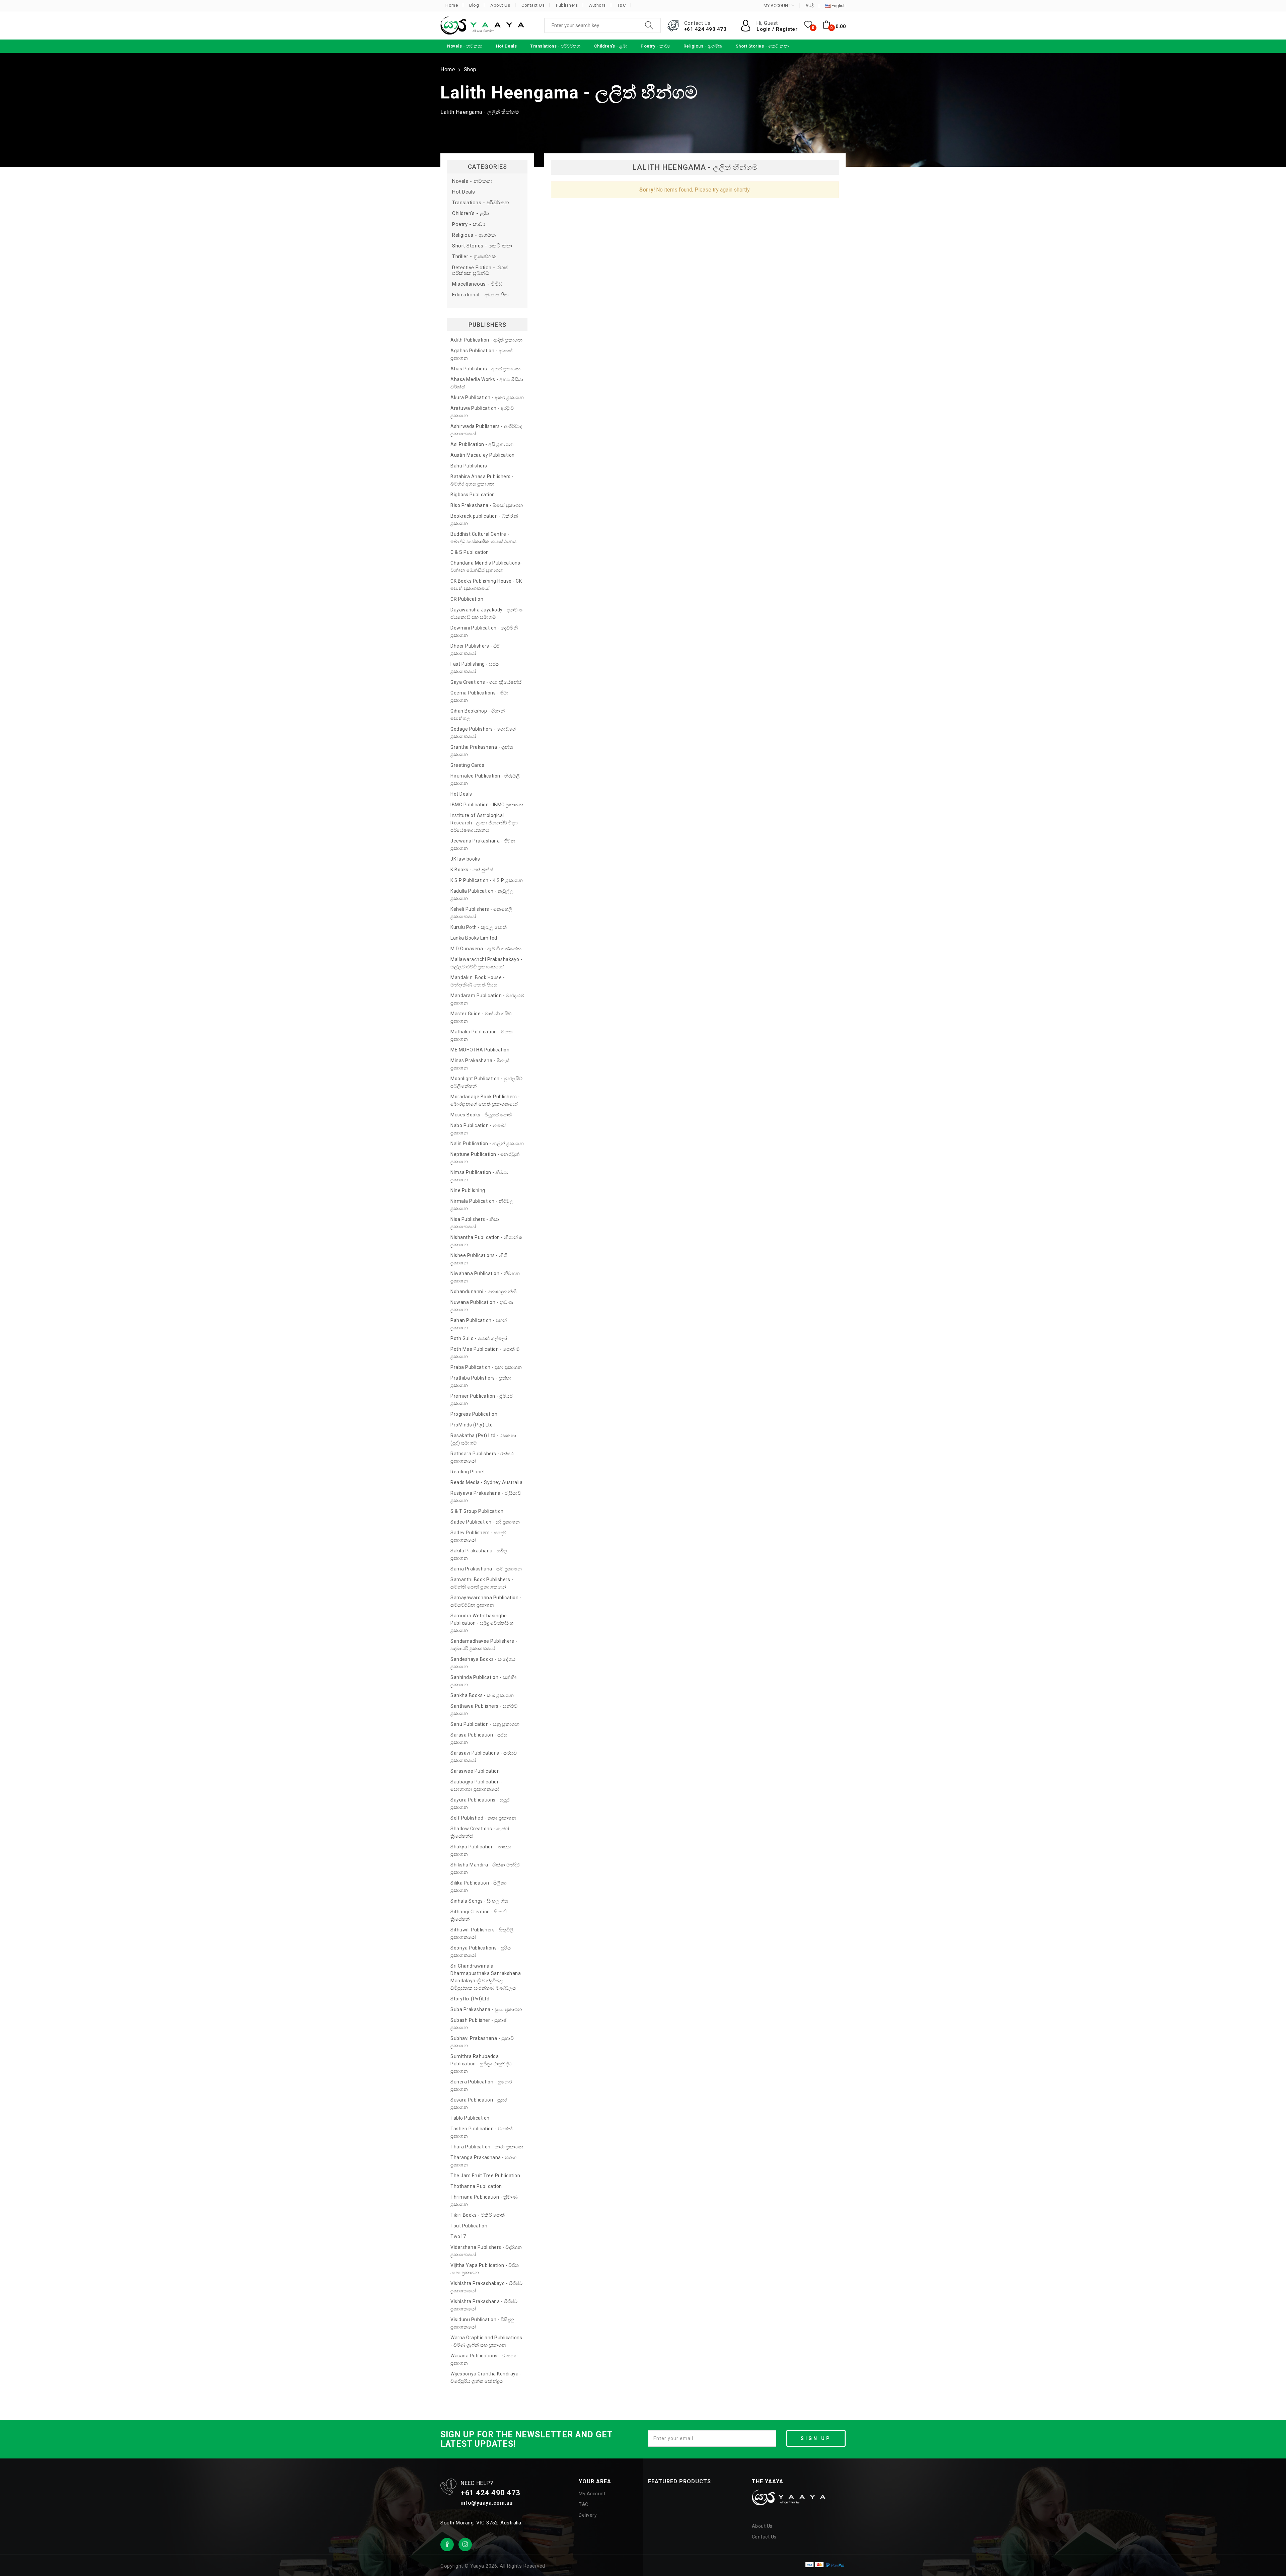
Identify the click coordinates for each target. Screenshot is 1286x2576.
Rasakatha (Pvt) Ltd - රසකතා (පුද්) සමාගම (483, 1439)
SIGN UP (816, 2438)
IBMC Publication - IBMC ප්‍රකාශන (487, 805)
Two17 (458, 2236)
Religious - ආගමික (474, 235)
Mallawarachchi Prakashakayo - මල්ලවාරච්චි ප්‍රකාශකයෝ (486, 963)
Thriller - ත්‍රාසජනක (474, 257)
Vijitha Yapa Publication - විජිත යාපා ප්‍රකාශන (485, 2269)
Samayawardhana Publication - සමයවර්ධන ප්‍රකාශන (486, 1601)
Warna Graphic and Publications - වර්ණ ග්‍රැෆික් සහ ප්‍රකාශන (486, 2341)
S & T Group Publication (477, 1511)
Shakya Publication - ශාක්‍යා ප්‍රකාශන (481, 1850)
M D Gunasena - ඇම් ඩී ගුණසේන (486, 949)
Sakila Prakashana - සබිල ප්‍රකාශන (479, 1554)
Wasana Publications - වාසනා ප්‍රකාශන (484, 2359)
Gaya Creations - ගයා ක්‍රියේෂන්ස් (486, 682)
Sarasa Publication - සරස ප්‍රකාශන (479, 1739)
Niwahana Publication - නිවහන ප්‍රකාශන (485, 1277)
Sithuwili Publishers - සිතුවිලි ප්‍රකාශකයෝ (482, 1933)
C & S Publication (470, 552)
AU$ (810, 6)
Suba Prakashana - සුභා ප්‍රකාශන (486, 2009)
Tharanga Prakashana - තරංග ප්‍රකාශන (484, 2161)
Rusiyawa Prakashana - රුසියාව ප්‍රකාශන (486, 1497)
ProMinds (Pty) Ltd (472, 1425)
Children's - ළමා (471, 213)
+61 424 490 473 (705, 29)
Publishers (567, 5)
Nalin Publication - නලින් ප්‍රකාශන (487, 1144)
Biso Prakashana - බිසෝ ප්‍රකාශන (487, 505)
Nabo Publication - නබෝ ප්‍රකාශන (478, 1129)
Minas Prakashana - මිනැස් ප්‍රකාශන (480, 1064)
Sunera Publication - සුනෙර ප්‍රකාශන (481, 2085)
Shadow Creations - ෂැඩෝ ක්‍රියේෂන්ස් (480, 1832)
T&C (622, 5)
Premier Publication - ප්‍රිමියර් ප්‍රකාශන (481, 1400)
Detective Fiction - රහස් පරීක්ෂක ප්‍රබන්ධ (480, 271)
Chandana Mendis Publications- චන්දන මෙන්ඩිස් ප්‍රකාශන (486, 567)
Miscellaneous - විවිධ (477, 284)
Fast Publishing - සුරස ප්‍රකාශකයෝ (475, 668)
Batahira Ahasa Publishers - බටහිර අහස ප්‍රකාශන (482, 480)
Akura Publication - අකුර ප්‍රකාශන (487, 397)
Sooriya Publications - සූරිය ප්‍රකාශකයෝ (481, 1952)
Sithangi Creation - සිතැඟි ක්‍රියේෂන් (479, 1915)
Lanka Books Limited (474, 938)
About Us (500, 5)
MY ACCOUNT (777, 6)
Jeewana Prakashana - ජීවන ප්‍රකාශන (483, 844)
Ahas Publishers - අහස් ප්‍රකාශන (485, 369)
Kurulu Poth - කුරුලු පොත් (479, 927)
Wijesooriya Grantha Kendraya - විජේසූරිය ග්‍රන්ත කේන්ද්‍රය (486, 2377)
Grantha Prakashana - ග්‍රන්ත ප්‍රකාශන (482, 751)
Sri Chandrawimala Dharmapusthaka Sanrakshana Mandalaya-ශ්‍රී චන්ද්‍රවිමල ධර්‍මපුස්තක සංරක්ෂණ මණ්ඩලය (486, 1977)
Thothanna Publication (476, 2186)
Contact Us (533, 5)
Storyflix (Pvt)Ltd (470, 1999)
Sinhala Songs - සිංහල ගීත (479, 1901)
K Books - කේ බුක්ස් (472, 870)
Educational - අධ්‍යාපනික (480, 295)
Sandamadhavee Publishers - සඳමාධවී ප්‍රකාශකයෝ (484, 1645)
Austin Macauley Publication (483, 455)
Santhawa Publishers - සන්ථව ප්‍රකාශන (484, 1710)
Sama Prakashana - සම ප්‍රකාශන (486, 1569)
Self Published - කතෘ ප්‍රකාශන (483, 1818)
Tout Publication (469, 2226)
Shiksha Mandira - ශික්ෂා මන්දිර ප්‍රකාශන (485, 1868)
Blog (474, 5)
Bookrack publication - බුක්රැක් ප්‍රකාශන (484, 520)
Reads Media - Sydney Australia (486, 1482)
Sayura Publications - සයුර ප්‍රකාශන (480, 1804)
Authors (597, 5)
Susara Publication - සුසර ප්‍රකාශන (479, 2104)
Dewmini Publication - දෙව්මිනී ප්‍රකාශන (484, 632)
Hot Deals (464, 192)
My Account (592, 2494)
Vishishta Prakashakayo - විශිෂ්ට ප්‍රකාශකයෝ (487, 2287)
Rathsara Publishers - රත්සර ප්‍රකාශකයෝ (482, 1457)
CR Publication (467, 599)
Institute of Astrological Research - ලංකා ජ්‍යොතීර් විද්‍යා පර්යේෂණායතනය (484, 823)
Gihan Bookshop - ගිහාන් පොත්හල (478, 715)
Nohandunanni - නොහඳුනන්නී (484, 1292)
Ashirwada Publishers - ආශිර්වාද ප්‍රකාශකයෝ (486, 430)
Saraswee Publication (475, 1771)
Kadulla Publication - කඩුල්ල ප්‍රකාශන (482, 895)
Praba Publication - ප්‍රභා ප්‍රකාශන (486, 1367)
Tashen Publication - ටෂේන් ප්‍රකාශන (481, 2132)
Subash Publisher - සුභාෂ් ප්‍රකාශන (478, 2024)
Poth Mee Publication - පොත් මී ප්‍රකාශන (485, 1353)
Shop (470, 69)
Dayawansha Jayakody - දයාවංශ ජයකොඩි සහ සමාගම (486, 613)
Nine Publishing (468, 1190)
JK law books (465, 859)
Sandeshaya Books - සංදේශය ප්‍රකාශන (483, 1663)
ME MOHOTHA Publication (480, 1050)
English (838, 6)
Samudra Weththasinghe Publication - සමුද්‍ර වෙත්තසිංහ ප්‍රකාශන (482, 1623)
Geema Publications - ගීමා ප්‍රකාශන (480, 696)
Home (452, 5)
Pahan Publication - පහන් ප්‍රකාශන (479, 1324)
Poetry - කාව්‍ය (469, 225)
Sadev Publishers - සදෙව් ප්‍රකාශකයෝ (478, 1536)
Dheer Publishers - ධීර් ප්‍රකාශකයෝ (475, 650)
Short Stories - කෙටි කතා (482, 246)
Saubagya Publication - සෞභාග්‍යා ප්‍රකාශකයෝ (477, 1785)
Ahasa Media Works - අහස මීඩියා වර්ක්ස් (487, 383)
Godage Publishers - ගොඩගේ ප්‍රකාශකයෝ (483, 733)
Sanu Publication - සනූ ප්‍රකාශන (485, 1724)
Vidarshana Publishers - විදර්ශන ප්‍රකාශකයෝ (486, 2251)
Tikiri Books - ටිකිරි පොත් (478, 2215)
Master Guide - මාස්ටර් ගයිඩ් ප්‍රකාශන (481, 1017)
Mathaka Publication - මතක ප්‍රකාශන (482, 1035)
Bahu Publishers (469, 466)
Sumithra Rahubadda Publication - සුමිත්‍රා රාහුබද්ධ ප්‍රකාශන (481, 2064)
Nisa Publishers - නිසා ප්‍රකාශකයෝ (475, 1223)
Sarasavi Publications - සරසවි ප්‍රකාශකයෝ (484, 1757)
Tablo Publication (470, 2118)
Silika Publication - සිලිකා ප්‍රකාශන (479, 1887)
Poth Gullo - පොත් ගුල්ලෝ (479, 1338)
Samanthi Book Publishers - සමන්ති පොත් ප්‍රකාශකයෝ (482, 1583)
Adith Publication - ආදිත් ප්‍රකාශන (486, 340)
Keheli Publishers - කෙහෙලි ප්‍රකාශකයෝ (481, 913)
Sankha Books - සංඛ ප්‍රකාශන (482, 1695)
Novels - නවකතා (472, 181)
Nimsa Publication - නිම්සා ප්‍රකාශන (480, 1176)
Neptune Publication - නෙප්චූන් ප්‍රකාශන (485, 1158)
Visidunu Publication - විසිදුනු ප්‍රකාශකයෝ (482, 2323)
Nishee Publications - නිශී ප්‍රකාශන (479, 1259)
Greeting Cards (467, 765)
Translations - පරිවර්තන (481, 203)
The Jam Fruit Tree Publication (485, 2176)
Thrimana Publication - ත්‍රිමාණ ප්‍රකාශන (484, 2201)
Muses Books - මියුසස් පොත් (481, 1115)
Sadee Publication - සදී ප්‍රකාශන (485, 1522)
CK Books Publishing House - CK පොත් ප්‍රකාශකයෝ (486, 585)
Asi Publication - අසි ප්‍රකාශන (482, 444)
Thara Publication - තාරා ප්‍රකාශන (487, 2147)
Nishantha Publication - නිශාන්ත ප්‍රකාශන (486, 1241)
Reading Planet (468, 1472)
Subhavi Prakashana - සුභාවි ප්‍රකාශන (482, 2042)
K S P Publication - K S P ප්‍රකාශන (487, 880)
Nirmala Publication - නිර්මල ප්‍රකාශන (482, 1205)
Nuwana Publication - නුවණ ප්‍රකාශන (482, 1306)
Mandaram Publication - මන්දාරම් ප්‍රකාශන (487, 999)
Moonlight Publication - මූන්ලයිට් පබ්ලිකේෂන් (487, 1082)
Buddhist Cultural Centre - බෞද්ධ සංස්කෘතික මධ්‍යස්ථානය (483, 538)
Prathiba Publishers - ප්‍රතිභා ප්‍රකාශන (481, 1382)
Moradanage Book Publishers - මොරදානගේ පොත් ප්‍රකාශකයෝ (485, 1100)
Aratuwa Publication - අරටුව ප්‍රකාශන (482, 412)
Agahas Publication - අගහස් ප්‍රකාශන (482, 354)
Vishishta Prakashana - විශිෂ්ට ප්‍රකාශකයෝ (484, 2305)
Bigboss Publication (473, 495)
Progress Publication (474, 1414)
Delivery (588, 2515)
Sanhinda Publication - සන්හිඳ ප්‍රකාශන (484, 1681)
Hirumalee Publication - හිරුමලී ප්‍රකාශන (485, 780)
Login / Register (777, 29)
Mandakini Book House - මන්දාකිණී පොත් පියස (478, 981)
